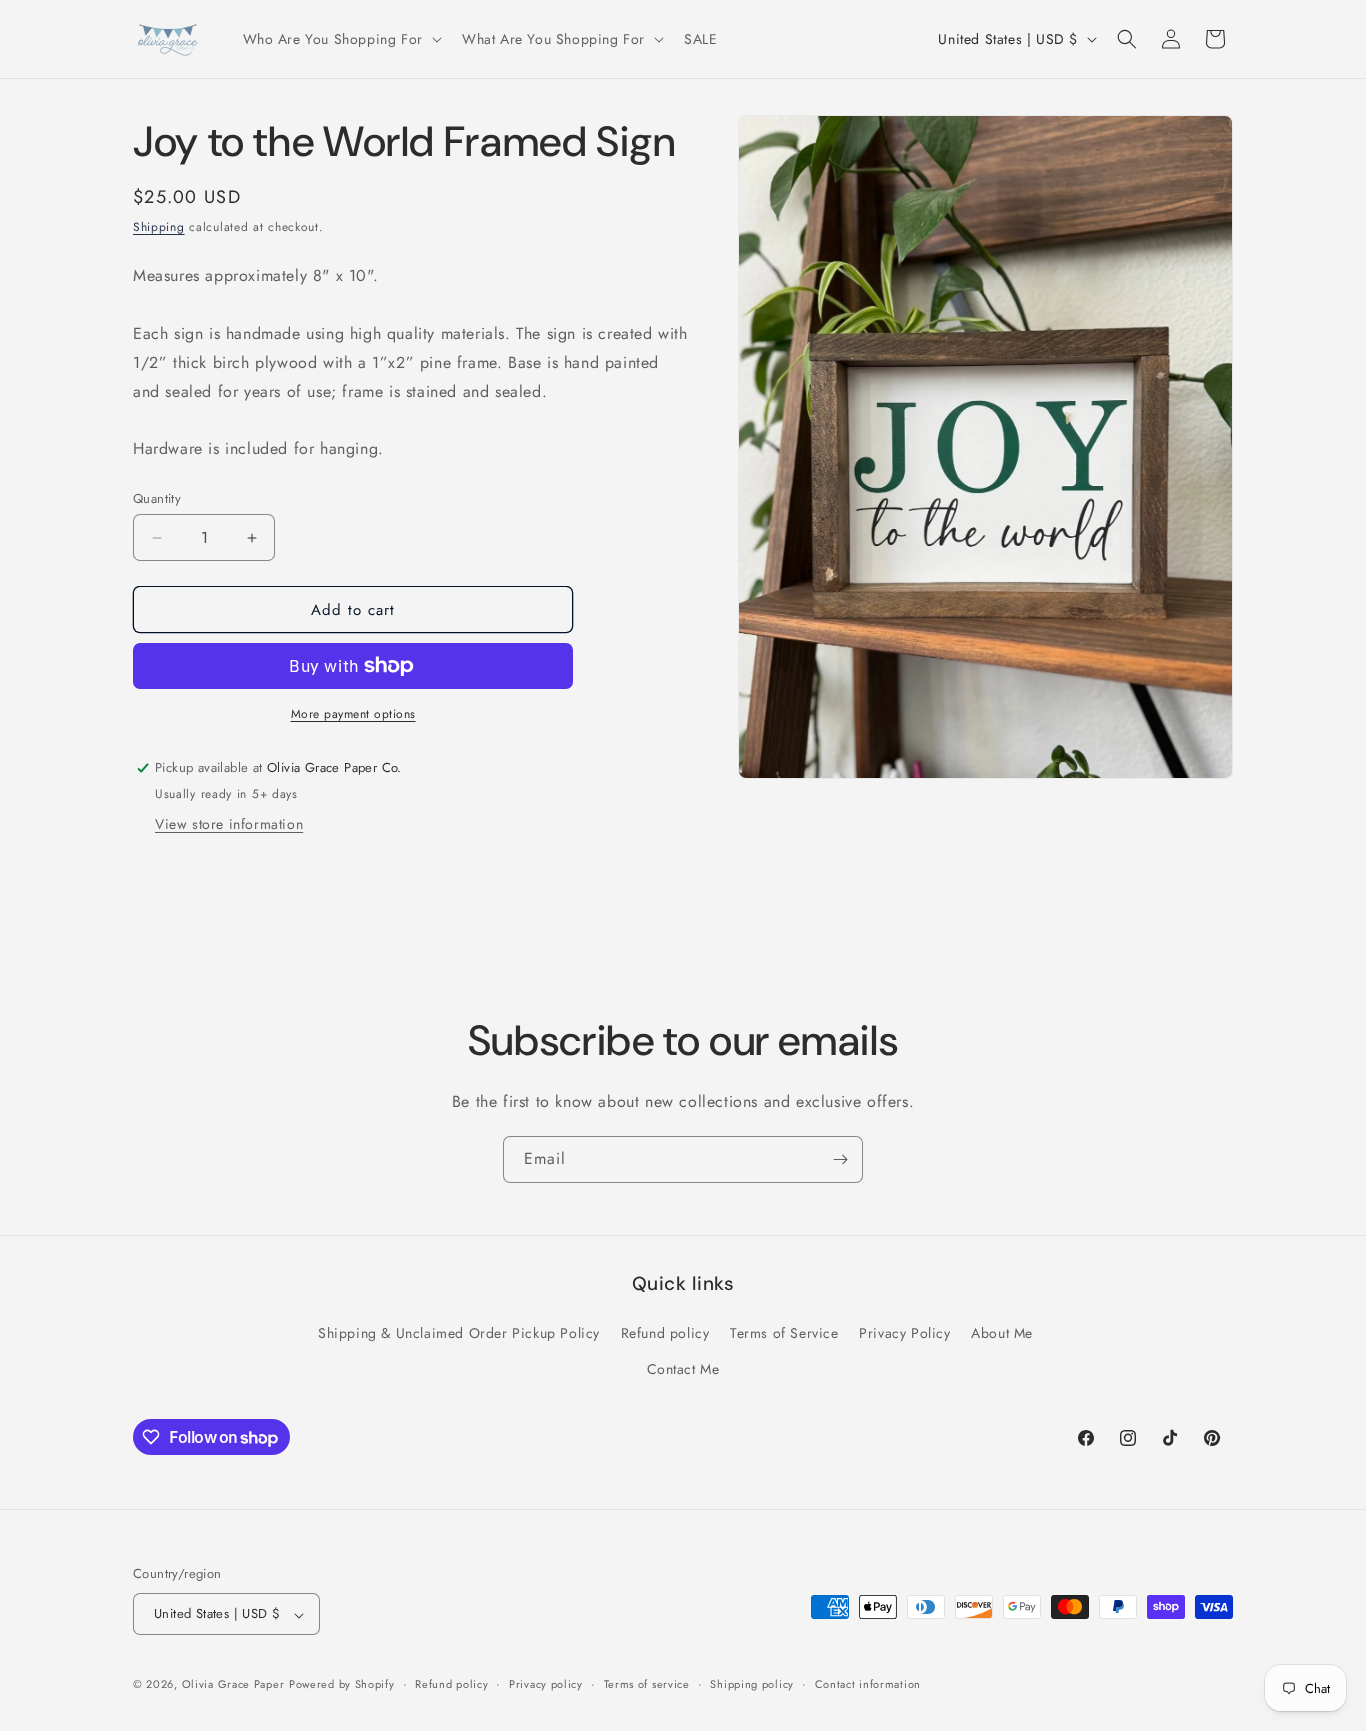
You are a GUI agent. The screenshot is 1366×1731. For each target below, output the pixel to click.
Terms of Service (784, 1334)
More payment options (353, 714)
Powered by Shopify (342, 1685)
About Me (1002, 1334)
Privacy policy (546, 1684)
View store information (229, 824)
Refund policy (665, 1334)
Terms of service (647, 1684)
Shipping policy (752, 1684)
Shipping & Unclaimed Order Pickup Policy (459, 1334)
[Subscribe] (840, 1159)
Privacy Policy (904, 1334)
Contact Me (683, 1369)
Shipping (159, 227)
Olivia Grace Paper (233, 1685)
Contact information (868, 1684)
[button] (340, 39)
